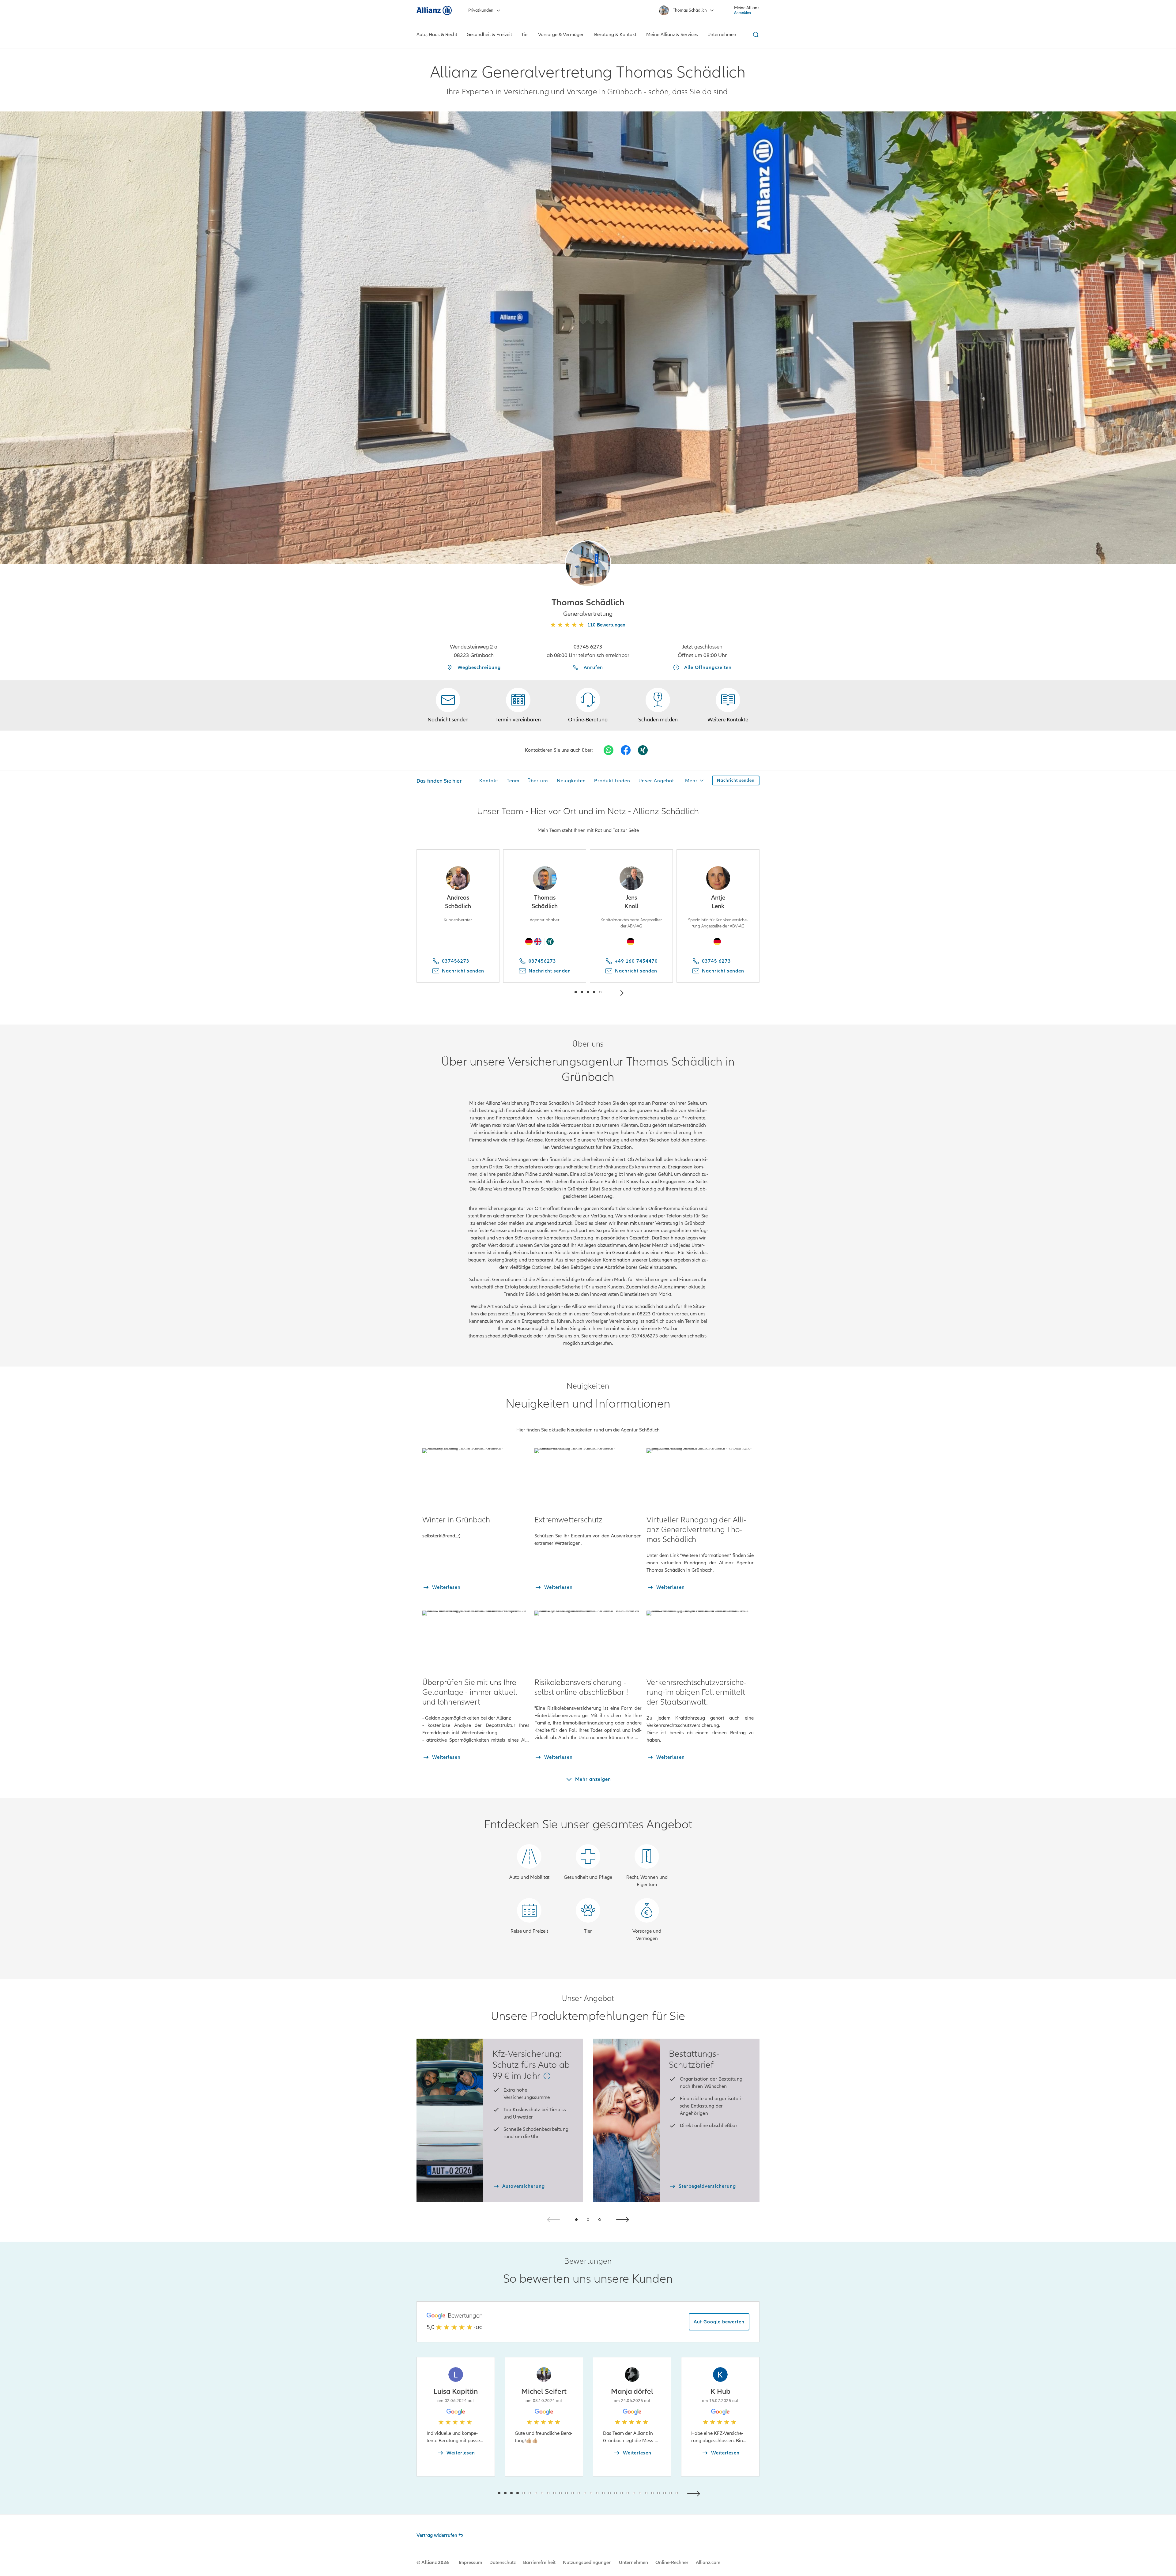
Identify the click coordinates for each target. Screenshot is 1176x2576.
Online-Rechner (672, 2563)
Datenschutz (503, 2563)
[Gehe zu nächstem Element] (619, 992)
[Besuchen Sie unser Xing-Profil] (643, 750)
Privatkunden (481, 10)
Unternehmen (633, 2563)
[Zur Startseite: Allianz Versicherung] (434, 10)
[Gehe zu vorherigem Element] (557, 992)
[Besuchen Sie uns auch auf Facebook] (626, 750)
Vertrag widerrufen (437, 2535)
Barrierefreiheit (539, 2563)
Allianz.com (708, 2563)
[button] (588, 564)
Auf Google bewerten (719, 2322)
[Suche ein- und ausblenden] (755, 35)
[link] (588, 705)
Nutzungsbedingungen (587, 2563)
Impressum (470, 2563)
